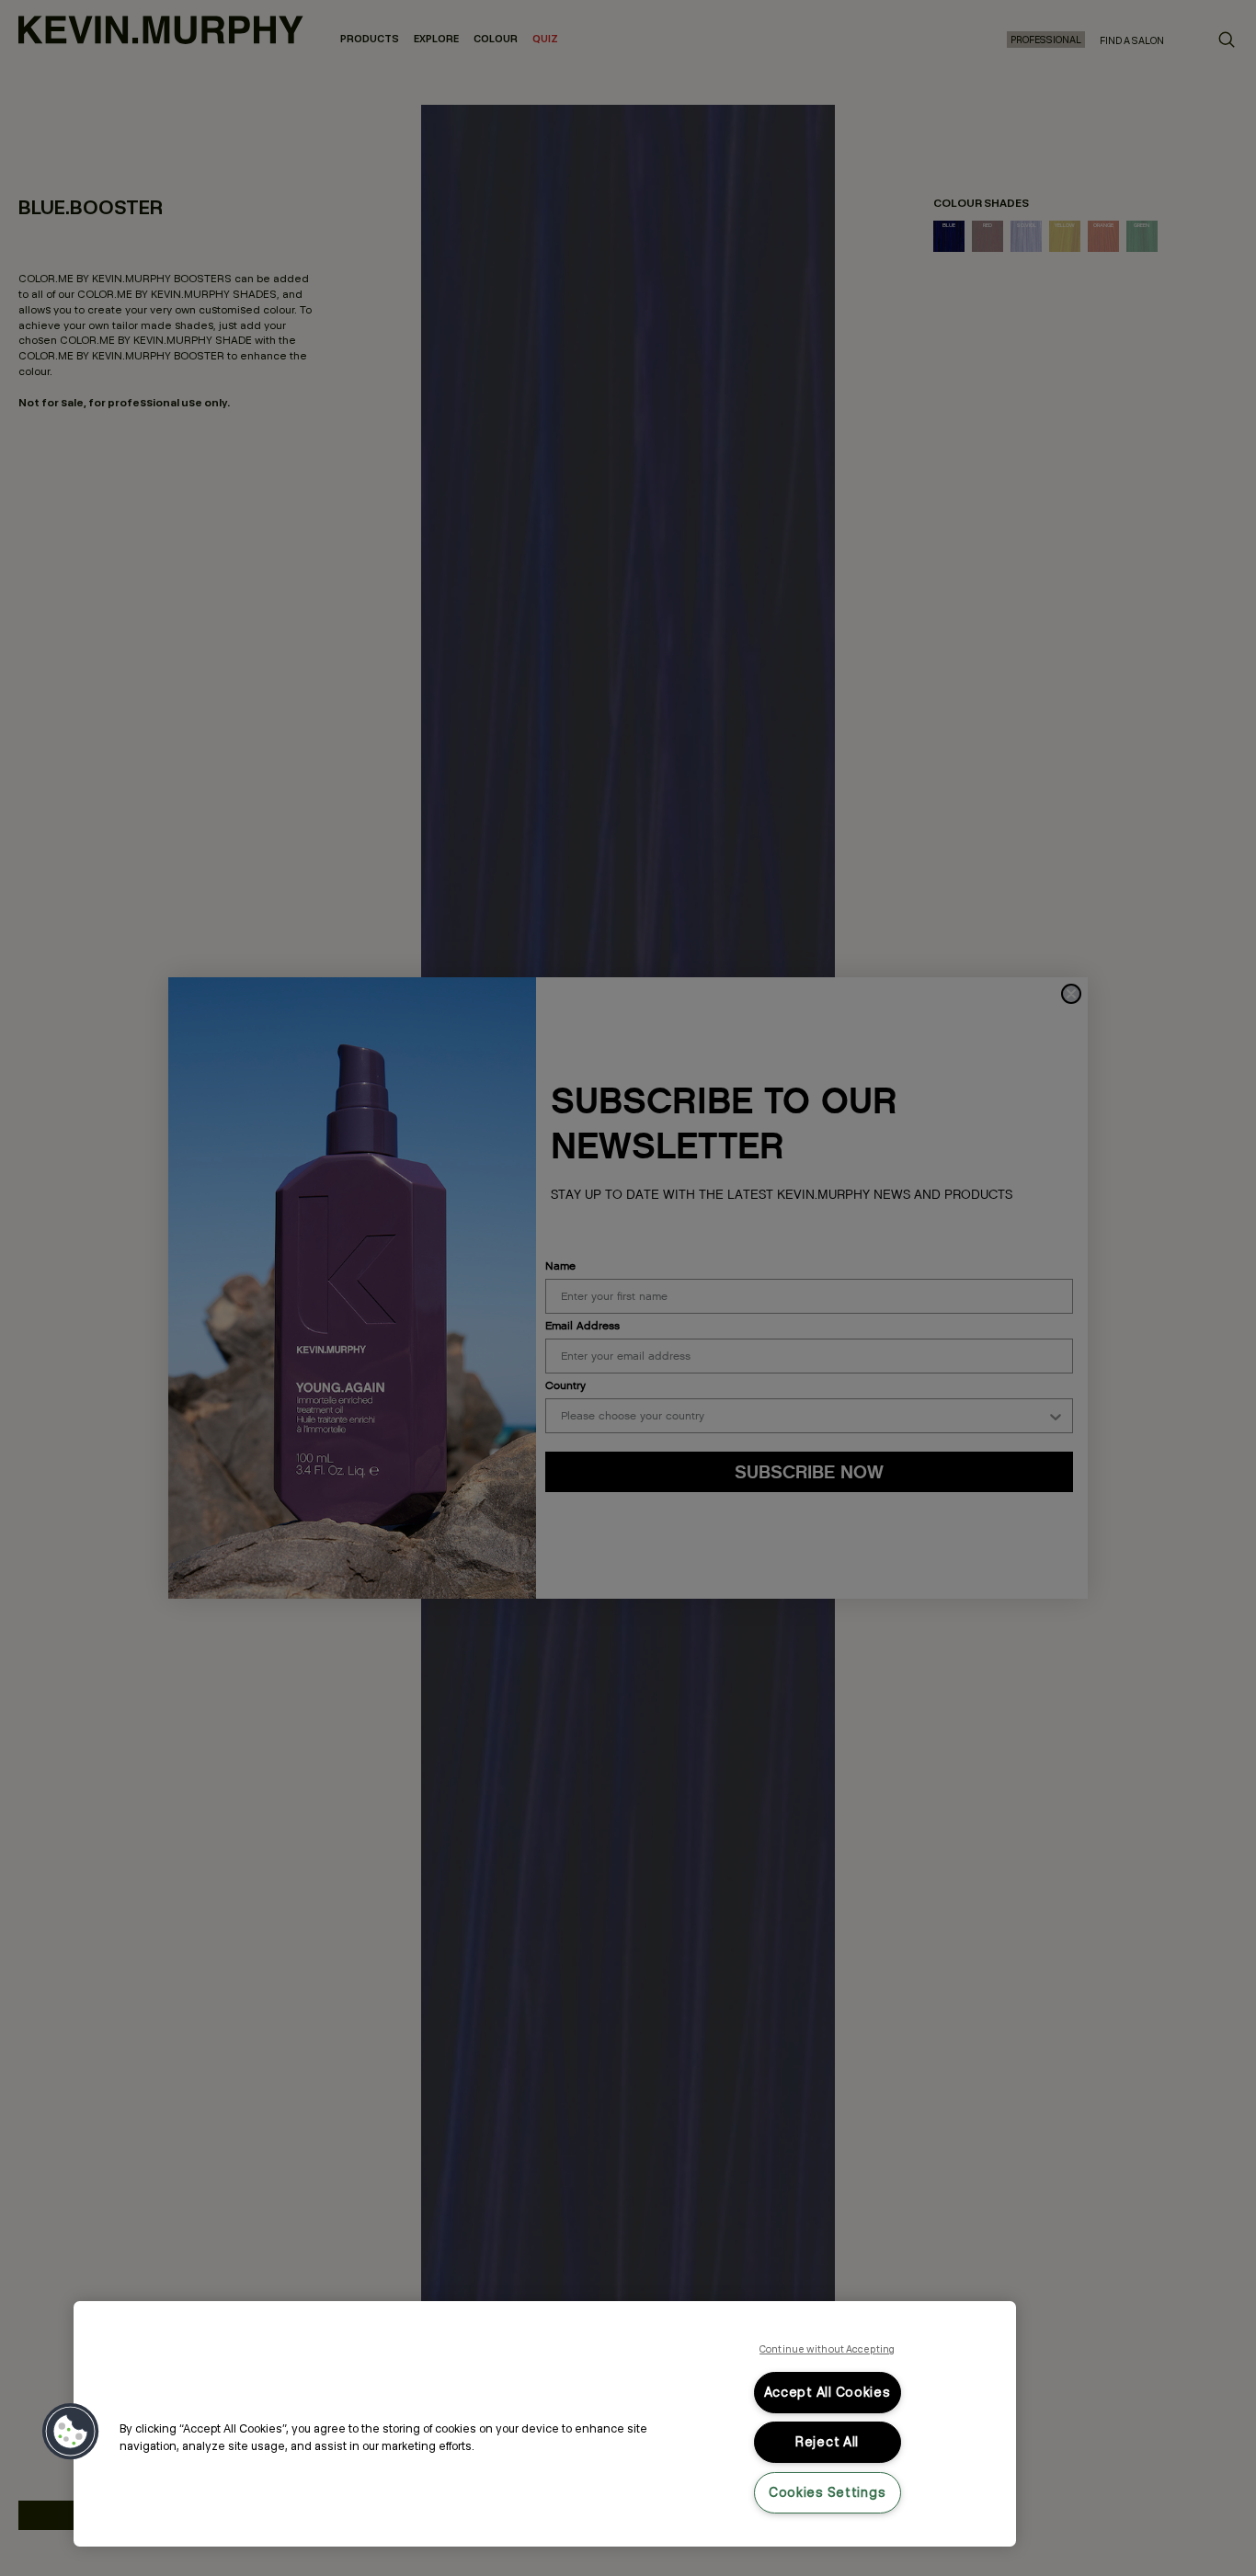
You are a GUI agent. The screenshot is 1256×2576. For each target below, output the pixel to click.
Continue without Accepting (827, 2349)
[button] (71, 2432)
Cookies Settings (828, 2492)
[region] (545, 2424)
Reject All (827, 2442)
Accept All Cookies (828, 2392)
